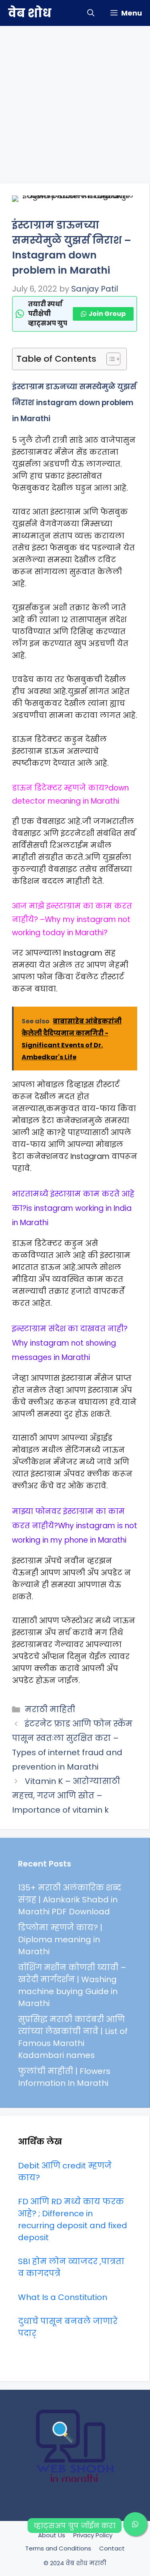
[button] (91, 13)
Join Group (107, 314)
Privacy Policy (93, 2535)
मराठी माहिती (50, 1709)
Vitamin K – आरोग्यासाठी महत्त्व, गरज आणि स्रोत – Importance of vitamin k (66, 1796)
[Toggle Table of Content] (109, 359)
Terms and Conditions (58, 2548)
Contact (112, 2548)
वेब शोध (30, 13)
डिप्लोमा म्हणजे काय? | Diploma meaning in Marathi (60, 1939)
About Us (52, 2535)
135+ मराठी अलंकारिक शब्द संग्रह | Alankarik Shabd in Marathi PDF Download (70, 1900)
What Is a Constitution (63, 2297)
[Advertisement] (75, 101)
